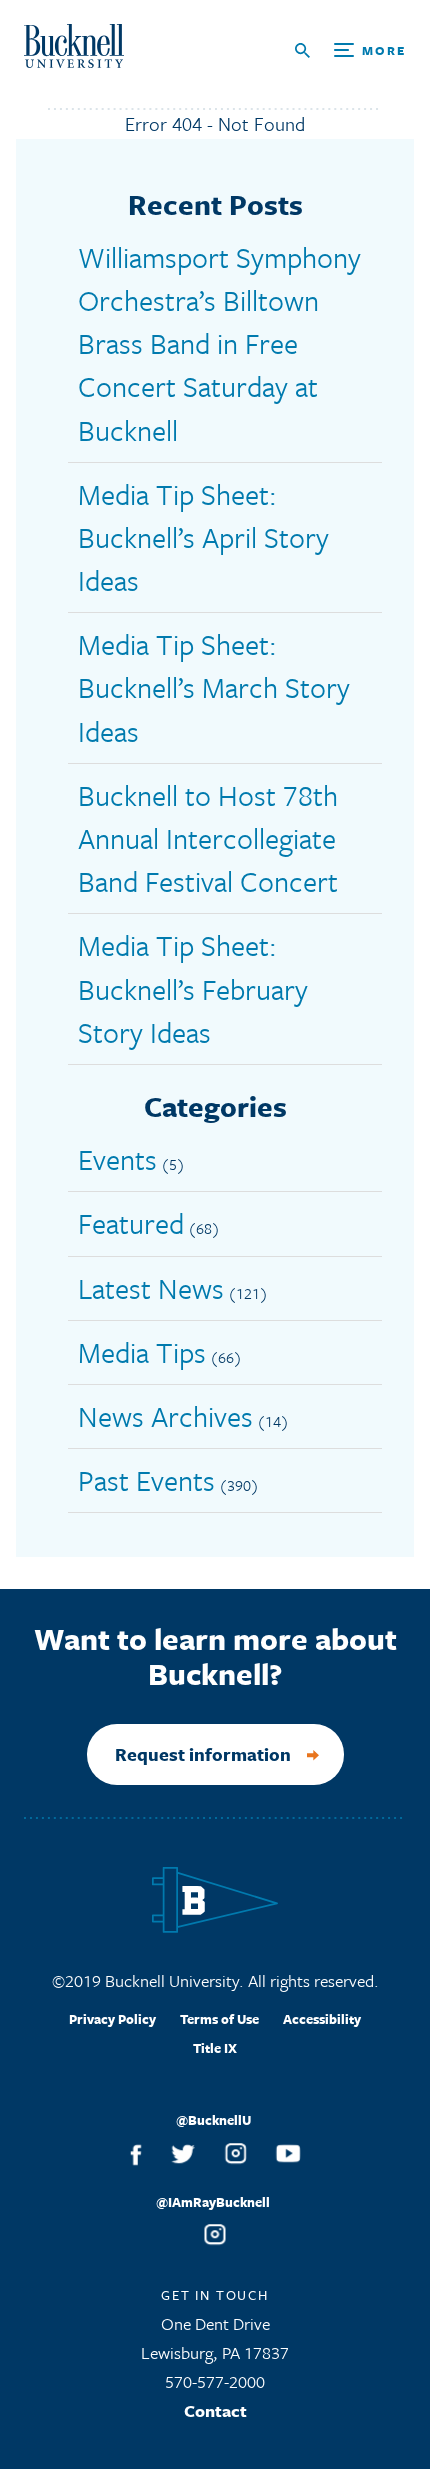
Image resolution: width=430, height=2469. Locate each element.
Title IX (215, 2048)
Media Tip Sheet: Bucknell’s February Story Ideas (193, 988)
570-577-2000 (215, 2381)
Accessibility (322, 2019)
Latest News (151, 1288)
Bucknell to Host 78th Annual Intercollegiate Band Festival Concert (208, 838)
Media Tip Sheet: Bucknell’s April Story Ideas (203, 537)
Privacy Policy (112, 2019)
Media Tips (142, 1352)
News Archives (165, 1416)
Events (117, 1159)
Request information (203, 1754)
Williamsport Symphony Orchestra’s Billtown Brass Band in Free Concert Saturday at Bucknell (219, 343)
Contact (215, 2410)
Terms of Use (219, 2019)
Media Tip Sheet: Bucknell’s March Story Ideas (214, 687)
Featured (131, 1223)
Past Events (146, 1480)
